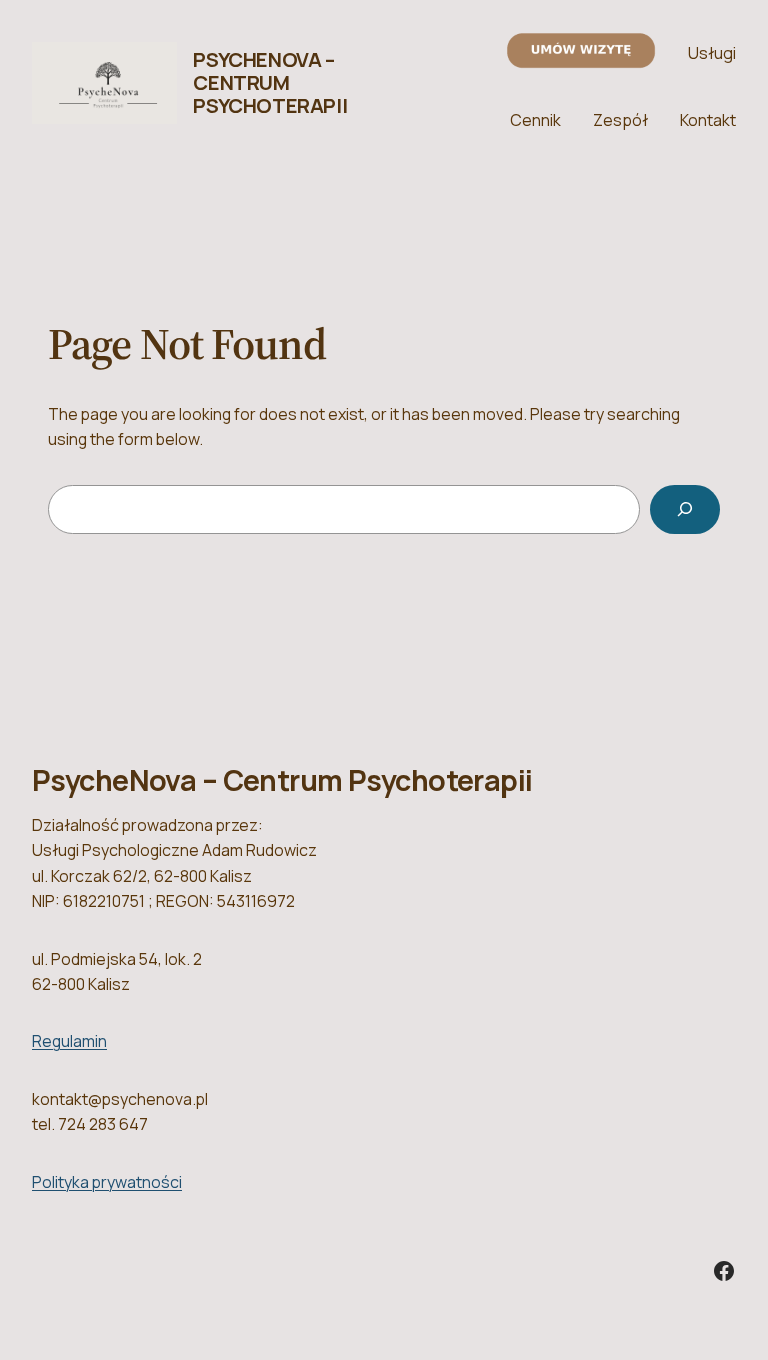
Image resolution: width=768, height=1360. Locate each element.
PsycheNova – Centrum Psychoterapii (270, 82)
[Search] (685, 509)
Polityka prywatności (107, 1182)
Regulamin (69, 1041)
